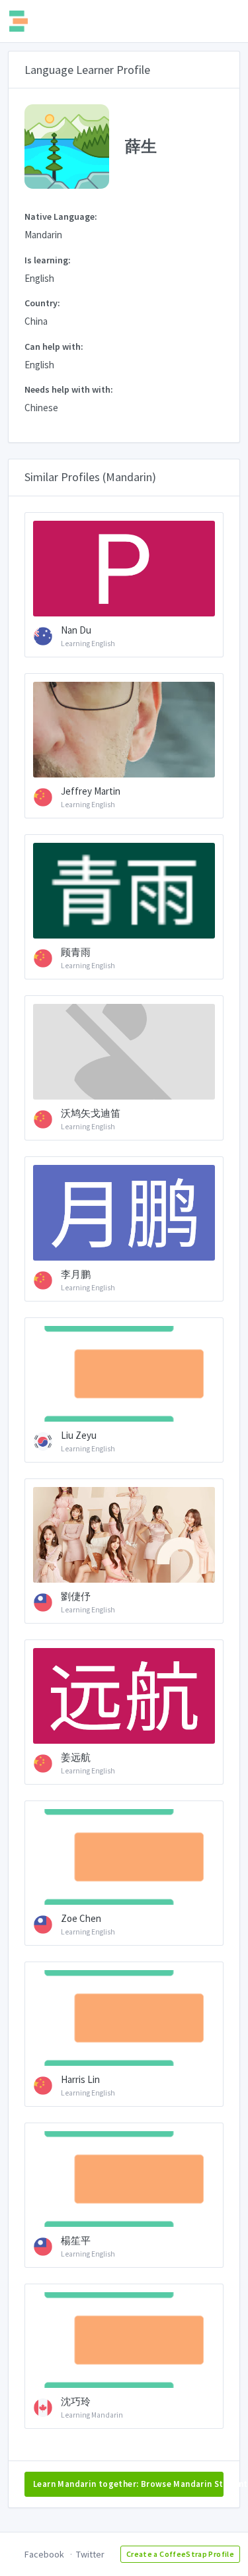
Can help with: (54, 347)
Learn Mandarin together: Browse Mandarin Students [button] (128, 2484)
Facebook (44, 2554)
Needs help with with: (69, 389)
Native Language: (61, 216)
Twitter (90, 2554)
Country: (42, 303)
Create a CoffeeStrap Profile (180, 2554)
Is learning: (48, 260)
